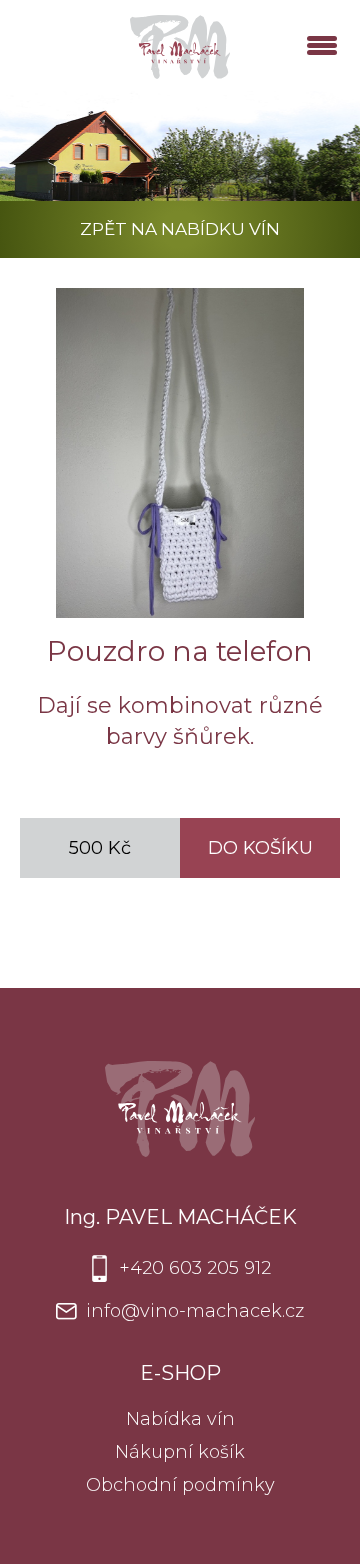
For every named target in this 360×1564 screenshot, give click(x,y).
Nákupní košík (180, 1452)
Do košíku (260, 848)
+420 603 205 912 (195, 1268)
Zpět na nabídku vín (180, 229)
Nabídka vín (180, 1419)
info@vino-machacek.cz (195, 1311)
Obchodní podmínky (180, 1485)
